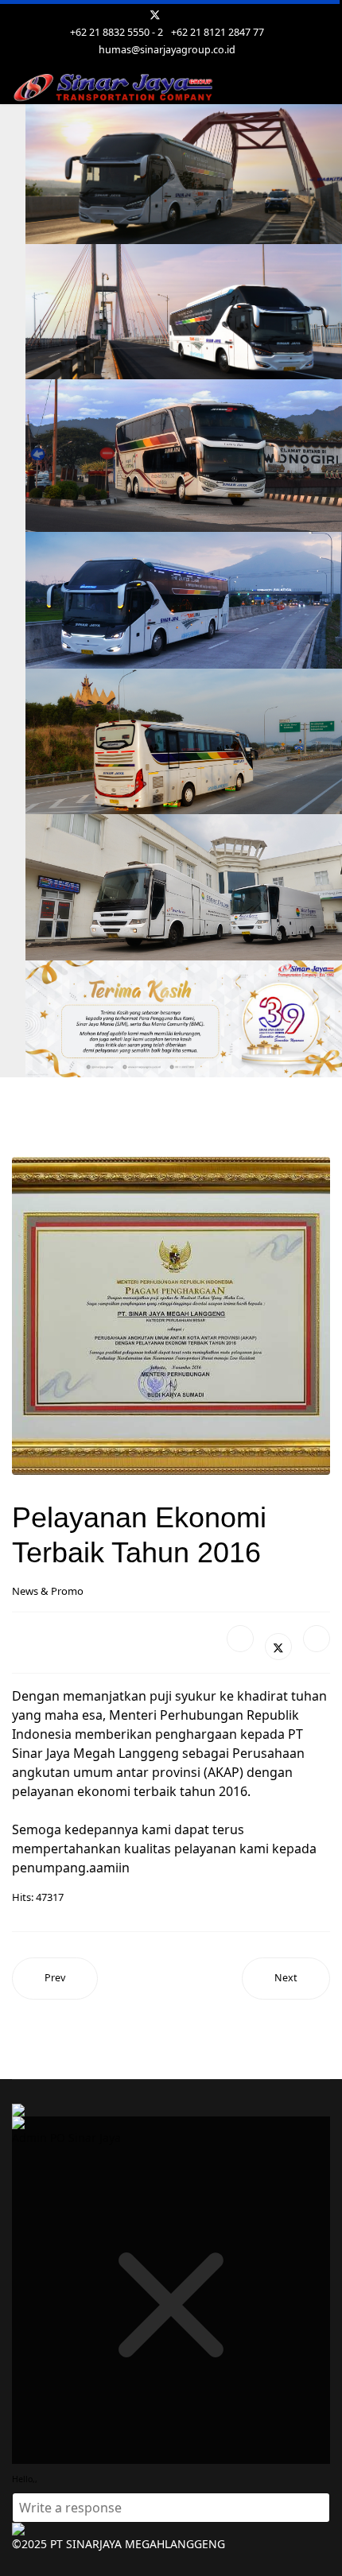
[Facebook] (240, 1639)
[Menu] (320, 88)
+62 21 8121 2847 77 (218, 32)
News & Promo (48, 1591)
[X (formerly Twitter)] (278, 1647)
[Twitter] (155, 15)
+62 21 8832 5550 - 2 (117, 32)
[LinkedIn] (317, 1639)
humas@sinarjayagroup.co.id (167, 50)
